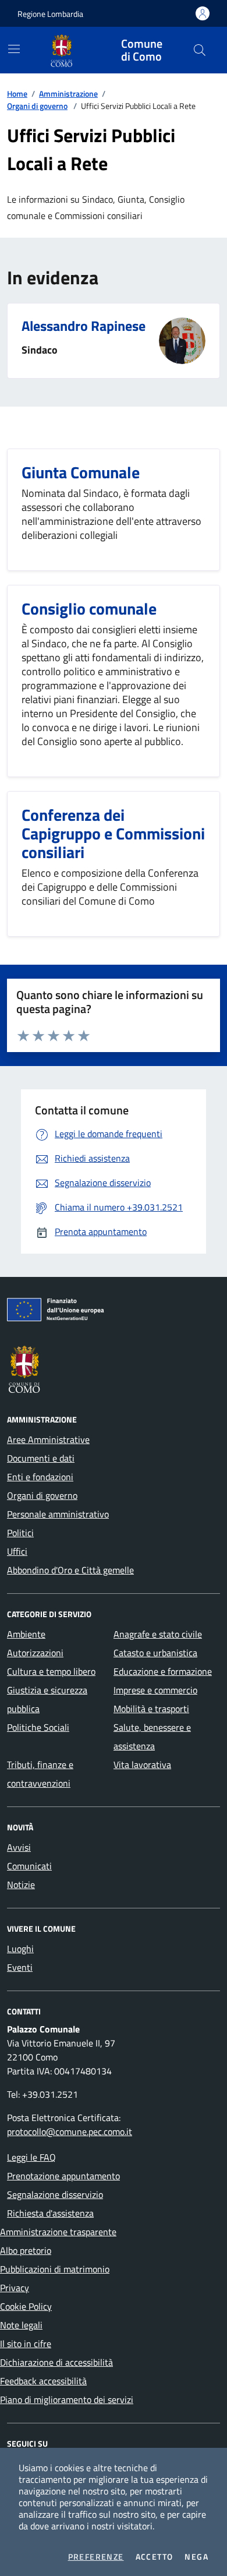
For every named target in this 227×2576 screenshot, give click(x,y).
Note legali (21, 2325)
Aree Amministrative (48, 1439)
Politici (20, 1533)
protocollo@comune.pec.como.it (70, 2132)
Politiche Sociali (38, 1727)
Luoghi (20, 1949)
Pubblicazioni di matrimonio (55, 2269)
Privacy (15, 2288)
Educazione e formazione (163, 1671)
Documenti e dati (41, 1458)
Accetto (155, 2557)
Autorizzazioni (35, 1653)
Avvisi (19, 1847)
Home (17, 93)
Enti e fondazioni (40, 1477)
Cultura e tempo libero (51, 1671)
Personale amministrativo (58, 1514)
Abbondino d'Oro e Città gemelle (70, 1570)
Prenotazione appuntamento (63, 2176)
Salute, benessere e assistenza (152, 1737)
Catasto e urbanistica (155, 1653)
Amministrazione (68, 93)
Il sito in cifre (26, 2344)
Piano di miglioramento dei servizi (67, 2399)
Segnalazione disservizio (55, 2194)
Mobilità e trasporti (151, 1709)
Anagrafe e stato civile (158, 1634)
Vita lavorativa (142, 1765)
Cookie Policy (26, 2306)
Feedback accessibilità (43, 2381)
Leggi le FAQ (31, 2157)
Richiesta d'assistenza (50, 2213)
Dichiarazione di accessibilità (56, 2362)
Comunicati (29, 1866)
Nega (196, 2557)
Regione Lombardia (50, 14)
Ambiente (26, 1634)
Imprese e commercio (155, 1690)
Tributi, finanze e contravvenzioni (40, 1774)
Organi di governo (37, 106)
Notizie (21, 1885)
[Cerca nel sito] (200, 50)
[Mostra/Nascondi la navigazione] (14, 49)
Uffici (17, 1551)
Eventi (20, 1967)
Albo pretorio (26, 2250)
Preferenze (96, 2557)
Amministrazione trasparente (58, 2232)
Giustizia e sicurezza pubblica (47, 1699)
